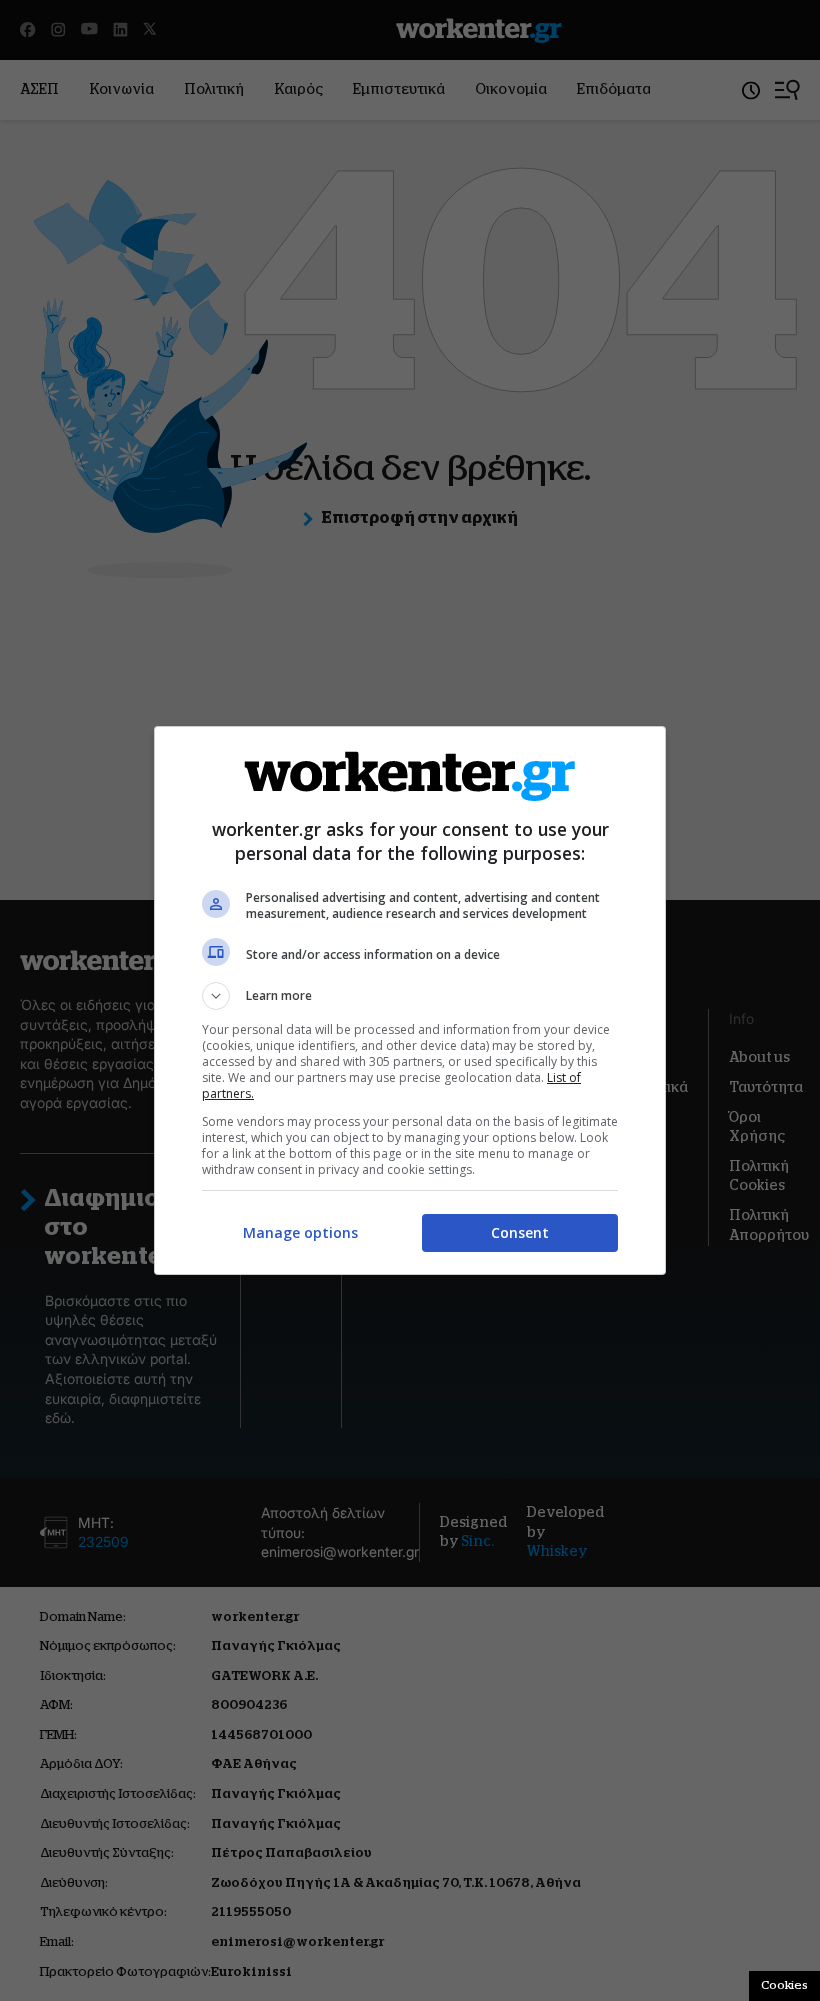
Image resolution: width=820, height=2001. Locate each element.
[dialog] (410, 1000)
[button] (410, 996)
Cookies (784, 1985)
